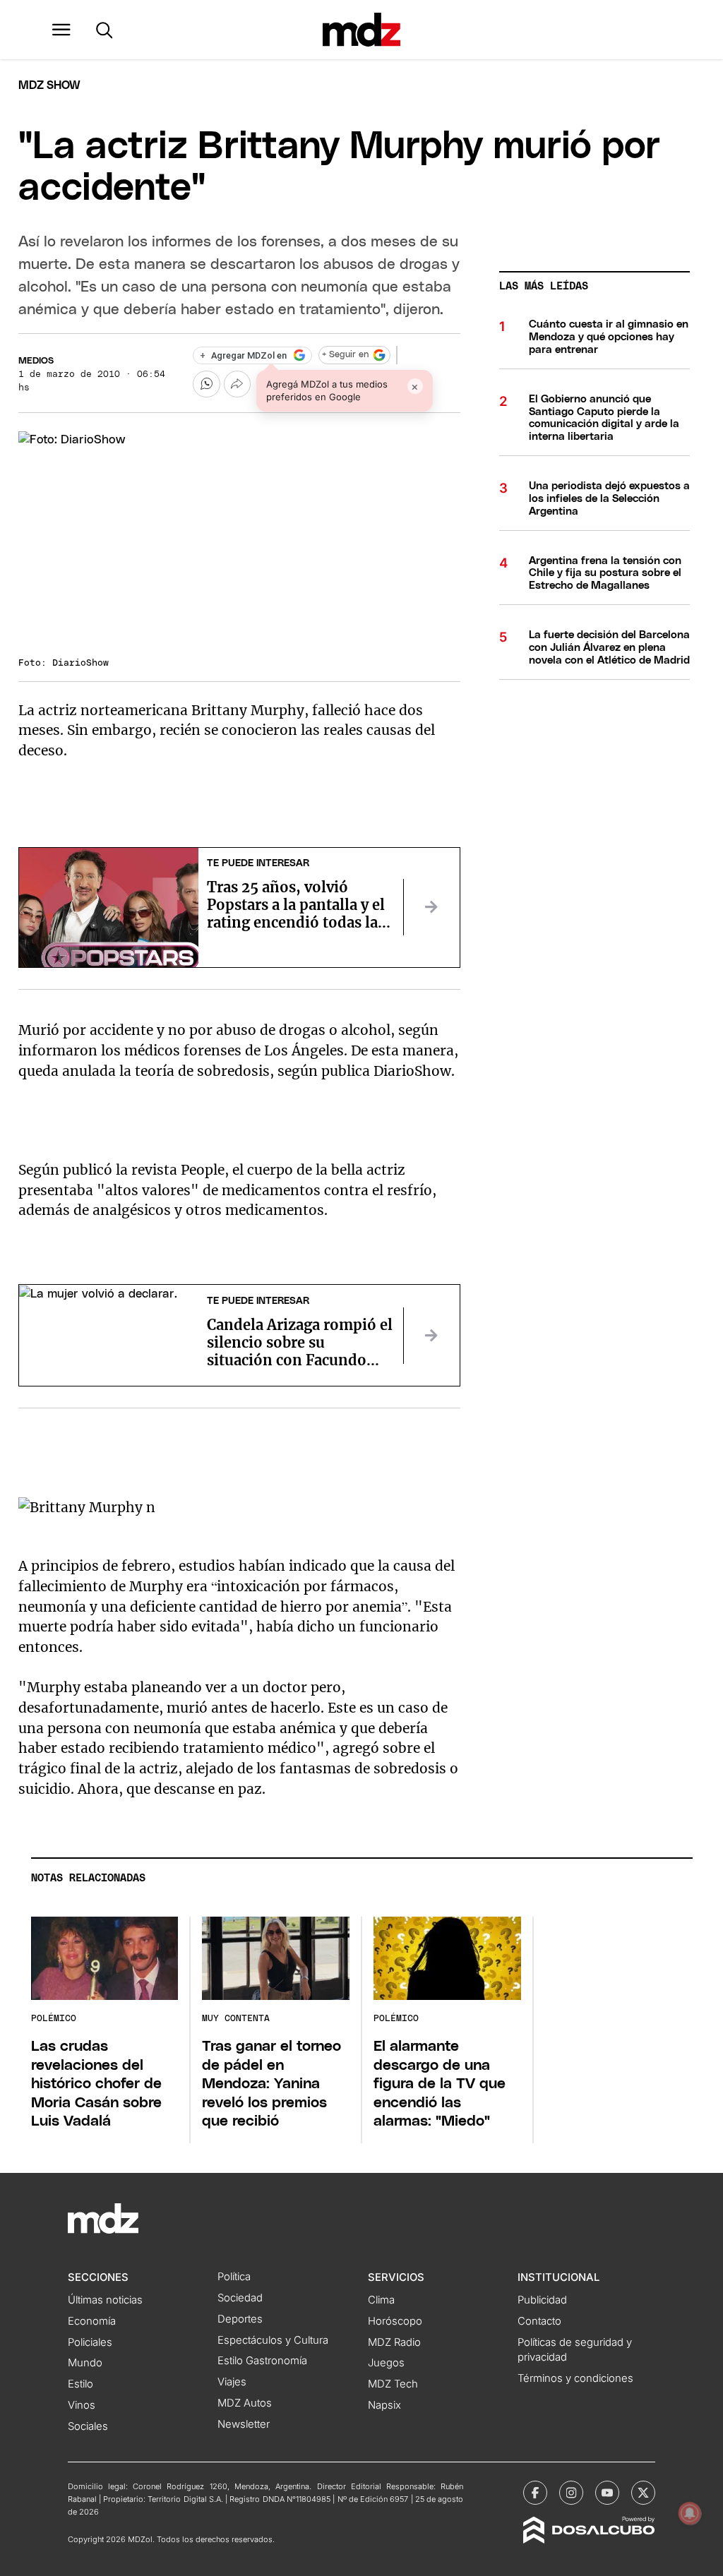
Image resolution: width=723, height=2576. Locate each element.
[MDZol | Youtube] (607, 2493)
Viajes (232, 2382)
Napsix (384, 2405)
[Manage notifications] (690, 2513)
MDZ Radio (394, 2342)
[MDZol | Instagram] (571, 2493)
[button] (61, 30)
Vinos (82, 2405)
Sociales (88, 2426)
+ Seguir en (345, 355)
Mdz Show (49, 85)
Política (234, 2277)
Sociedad (240, 2298)
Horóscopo (395, 2321)
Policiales (90, 2342)
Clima (381, 2300)
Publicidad (542, 2300)
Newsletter (244, 2424)
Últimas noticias (105, 2300)
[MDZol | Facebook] (535, 2493)
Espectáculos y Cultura (273, 2340)
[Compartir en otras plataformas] (237, 384)
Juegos (386, 2363)
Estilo (80, 2384)
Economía (92, 2321)
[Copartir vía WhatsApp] (206, 384)
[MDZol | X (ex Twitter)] (643, 2493)
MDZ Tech (393, 2384)
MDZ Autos (245, 2403)
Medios (36, 361)
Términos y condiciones (575, 2378)
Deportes (240, 2319)
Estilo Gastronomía (262, 2361)
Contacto (539, 2321)
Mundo (85, 2363)
